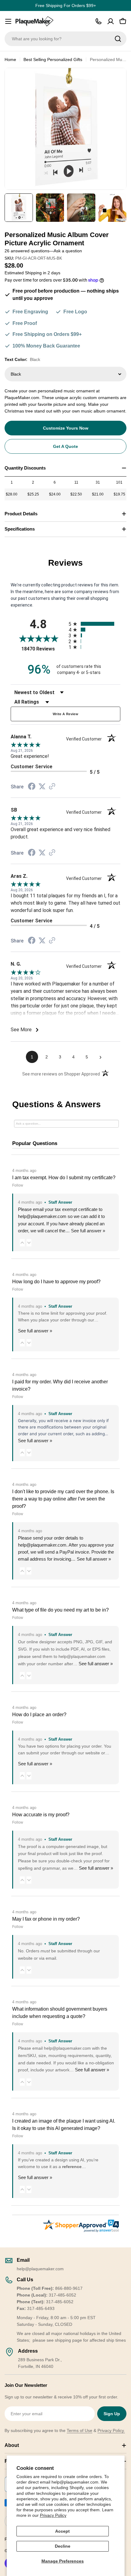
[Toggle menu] (8, 21)
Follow (18, 1185)
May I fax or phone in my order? (46, 1919)
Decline (63, 2546)
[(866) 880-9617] (98, 21)
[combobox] (65, 39)
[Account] (111, 21)
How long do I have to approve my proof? (56, 1282)
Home (10, 59)
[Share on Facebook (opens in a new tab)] (32, 787)
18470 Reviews (43, 649)
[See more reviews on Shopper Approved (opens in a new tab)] (52, 787)
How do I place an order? (39, 1715)
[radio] (94, 624)
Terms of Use (80, 2430)
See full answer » (88, 1231)
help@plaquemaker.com (42, 1545)
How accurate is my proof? (41, 1815)
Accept (62, 2531)
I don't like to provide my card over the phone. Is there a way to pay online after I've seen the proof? (63, 1499)
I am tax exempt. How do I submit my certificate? (64, 1178)
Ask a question (68, 251)
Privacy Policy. (111, 2430)
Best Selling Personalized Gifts (53, 59)
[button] (22, 1243)
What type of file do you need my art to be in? (60, 1610)
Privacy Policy (53, 2515)
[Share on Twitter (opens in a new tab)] (42, 787)
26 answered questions (27, 251)
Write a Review (65, 714)
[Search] (118, 39)
